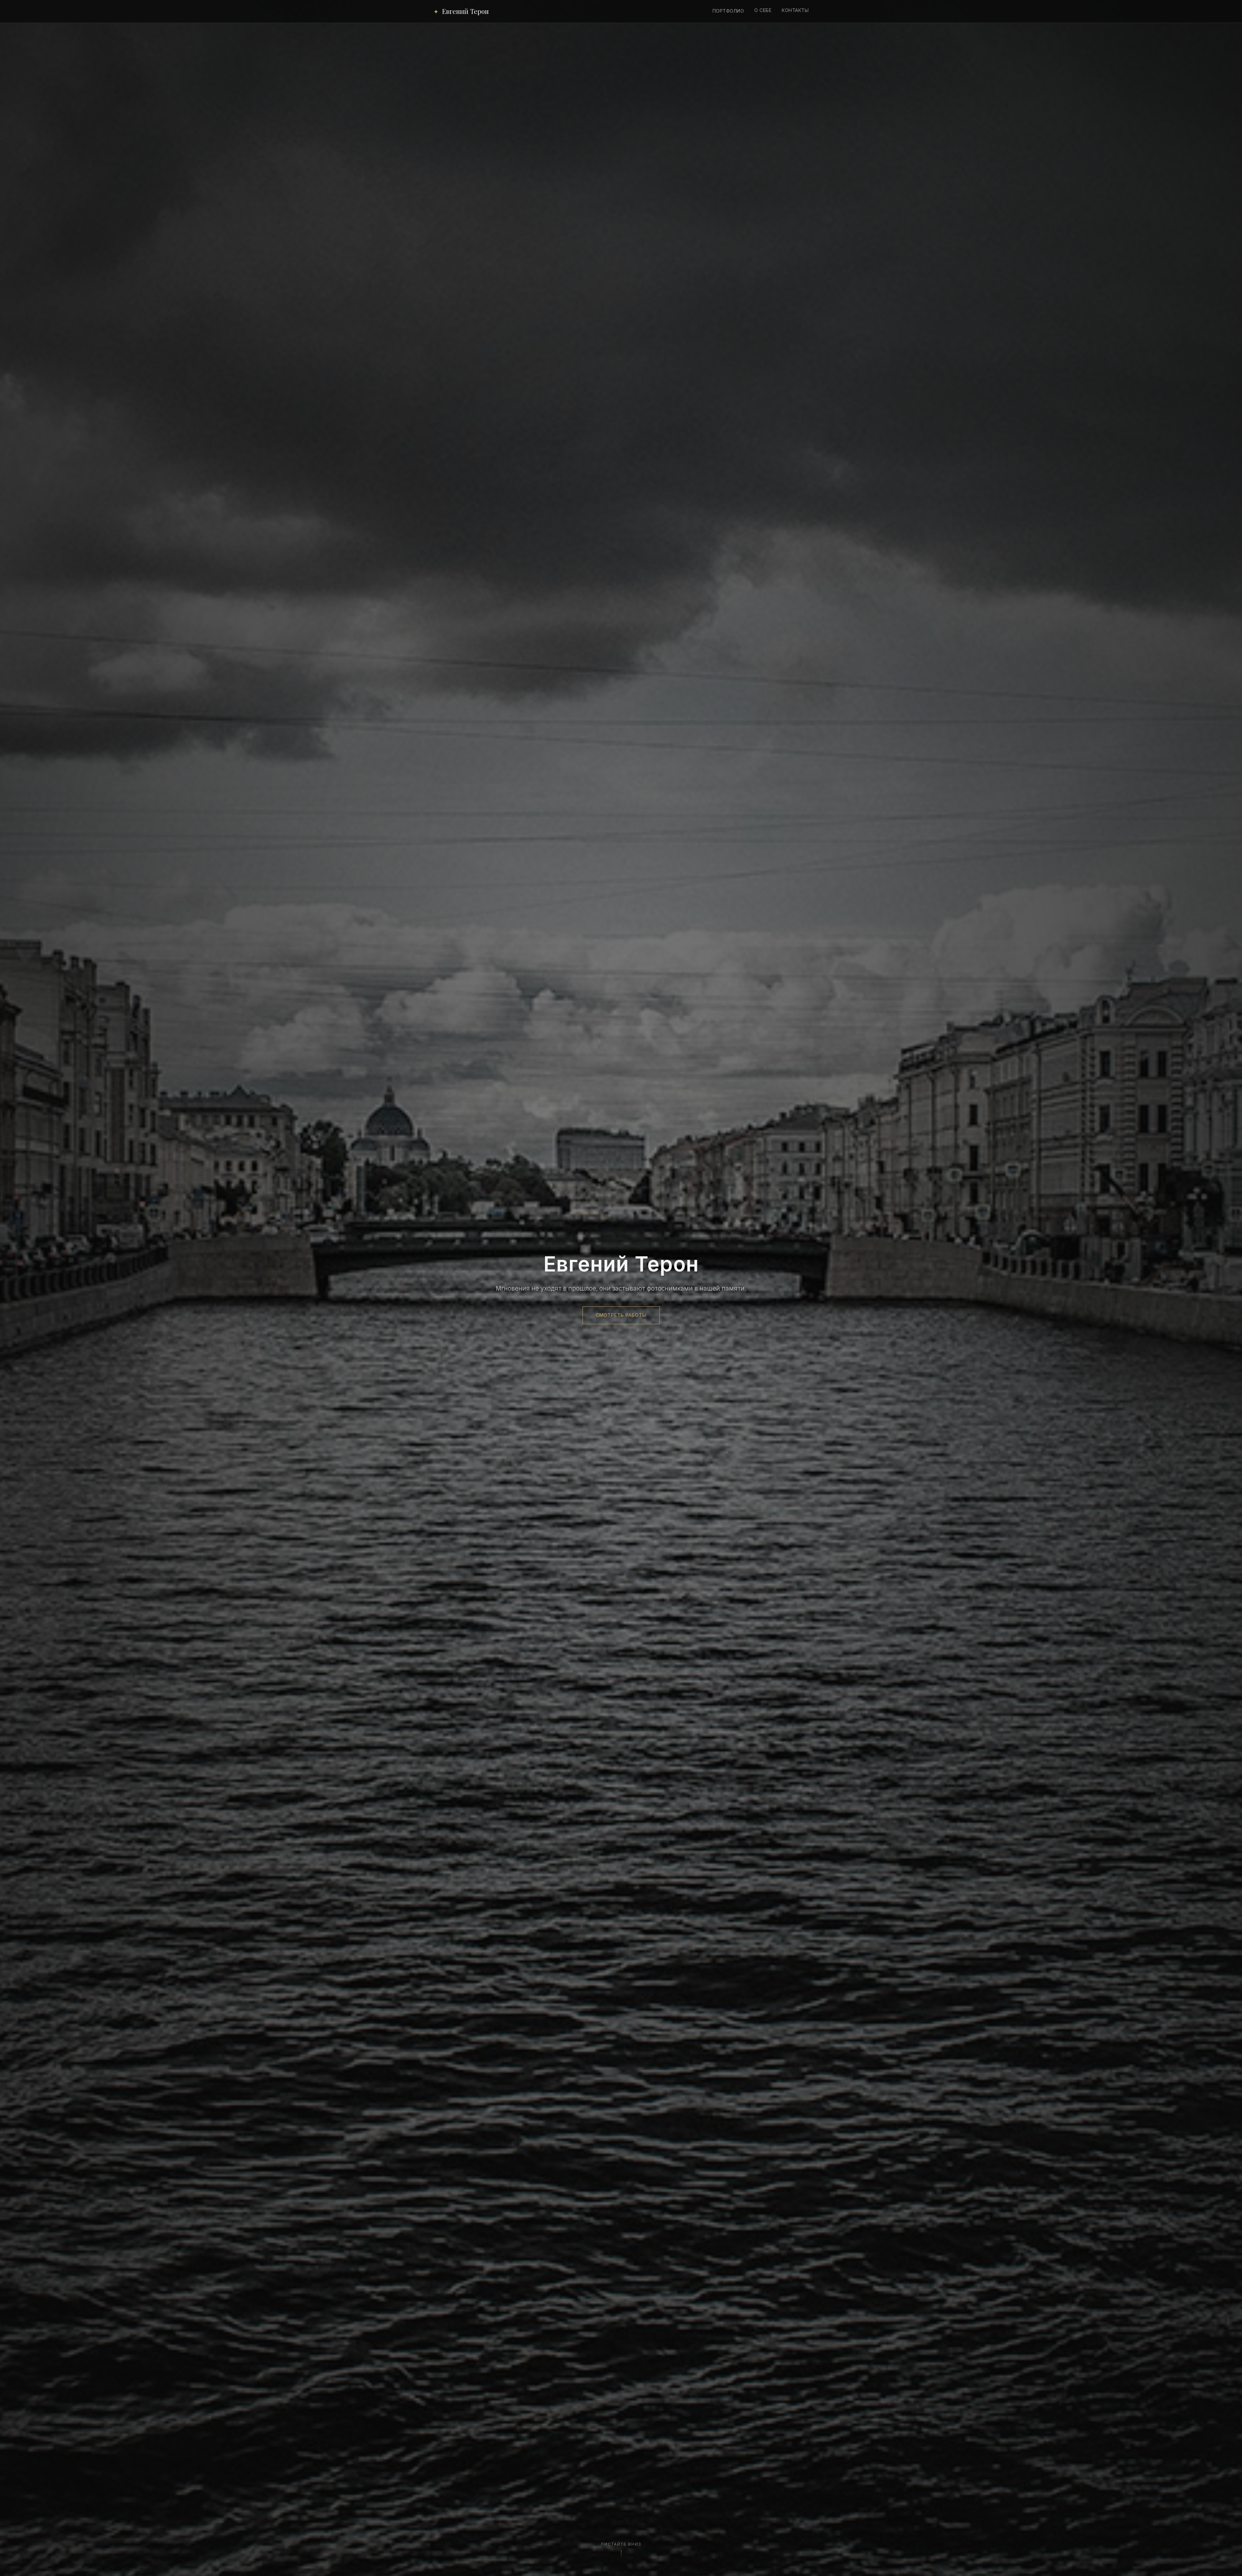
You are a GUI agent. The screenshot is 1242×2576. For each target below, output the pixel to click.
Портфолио (728, 11)
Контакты (795, 10)
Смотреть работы (621, 1315)
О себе (763, 10)
